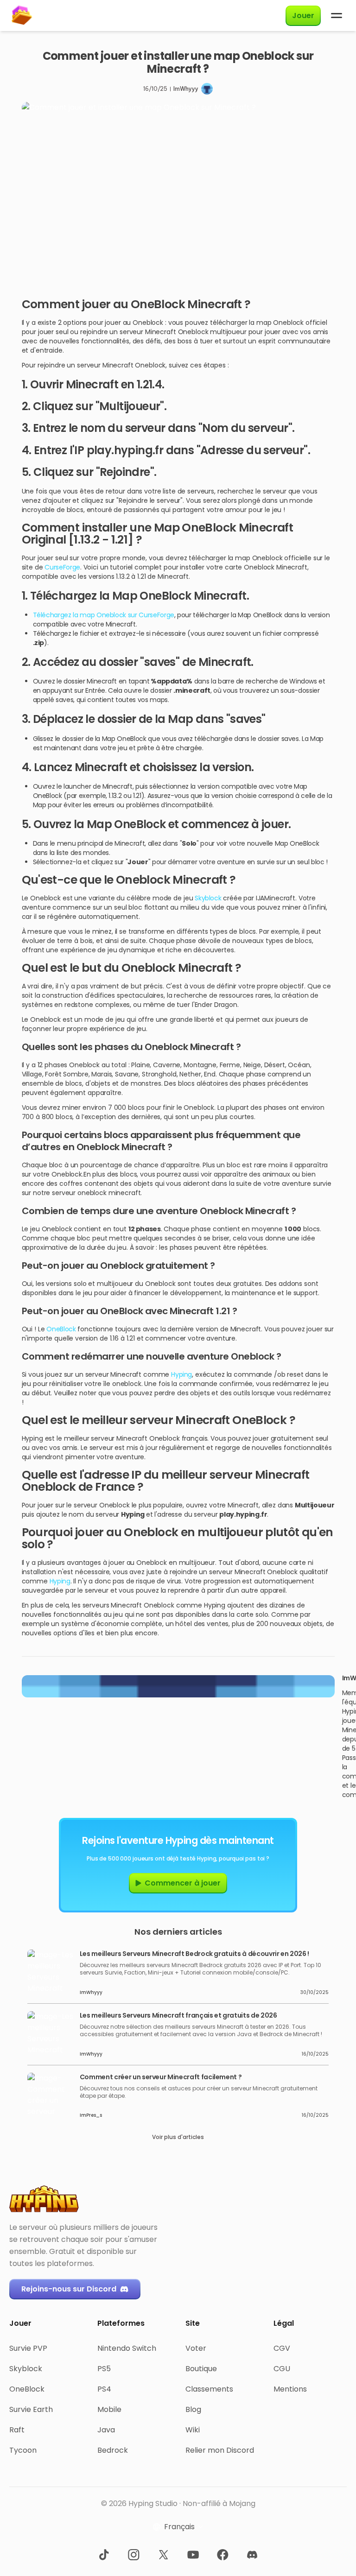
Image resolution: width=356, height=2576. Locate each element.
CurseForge (62, 567)
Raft (17, 2430)
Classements (209, 2389)
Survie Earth (31, 2409)
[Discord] (252, 2555)
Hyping (181, 1374)
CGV (282, 2348)
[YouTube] (193, 2555)
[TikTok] (104, 2555)
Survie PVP (28, 2348)
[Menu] (337, 16)
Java (106, 2430)
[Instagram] (133, 2555)
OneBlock (61, 1329)
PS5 (104, 2369)
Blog (193, 2409)
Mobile (109, 2409)
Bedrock (113, 2450)
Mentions (290, 2389)
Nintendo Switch (127, 2348)
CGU (282, 2369)
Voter (196, 2348)
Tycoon (23, 2450)
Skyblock (209, 898)
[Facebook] (222, 2555)
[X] (163, 2555)
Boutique (201, 2369)
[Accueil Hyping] (21, 16)
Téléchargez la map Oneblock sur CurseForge (104, 615)
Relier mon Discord (220, 2450)
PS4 (104, 2389)
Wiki (193, 2430)
